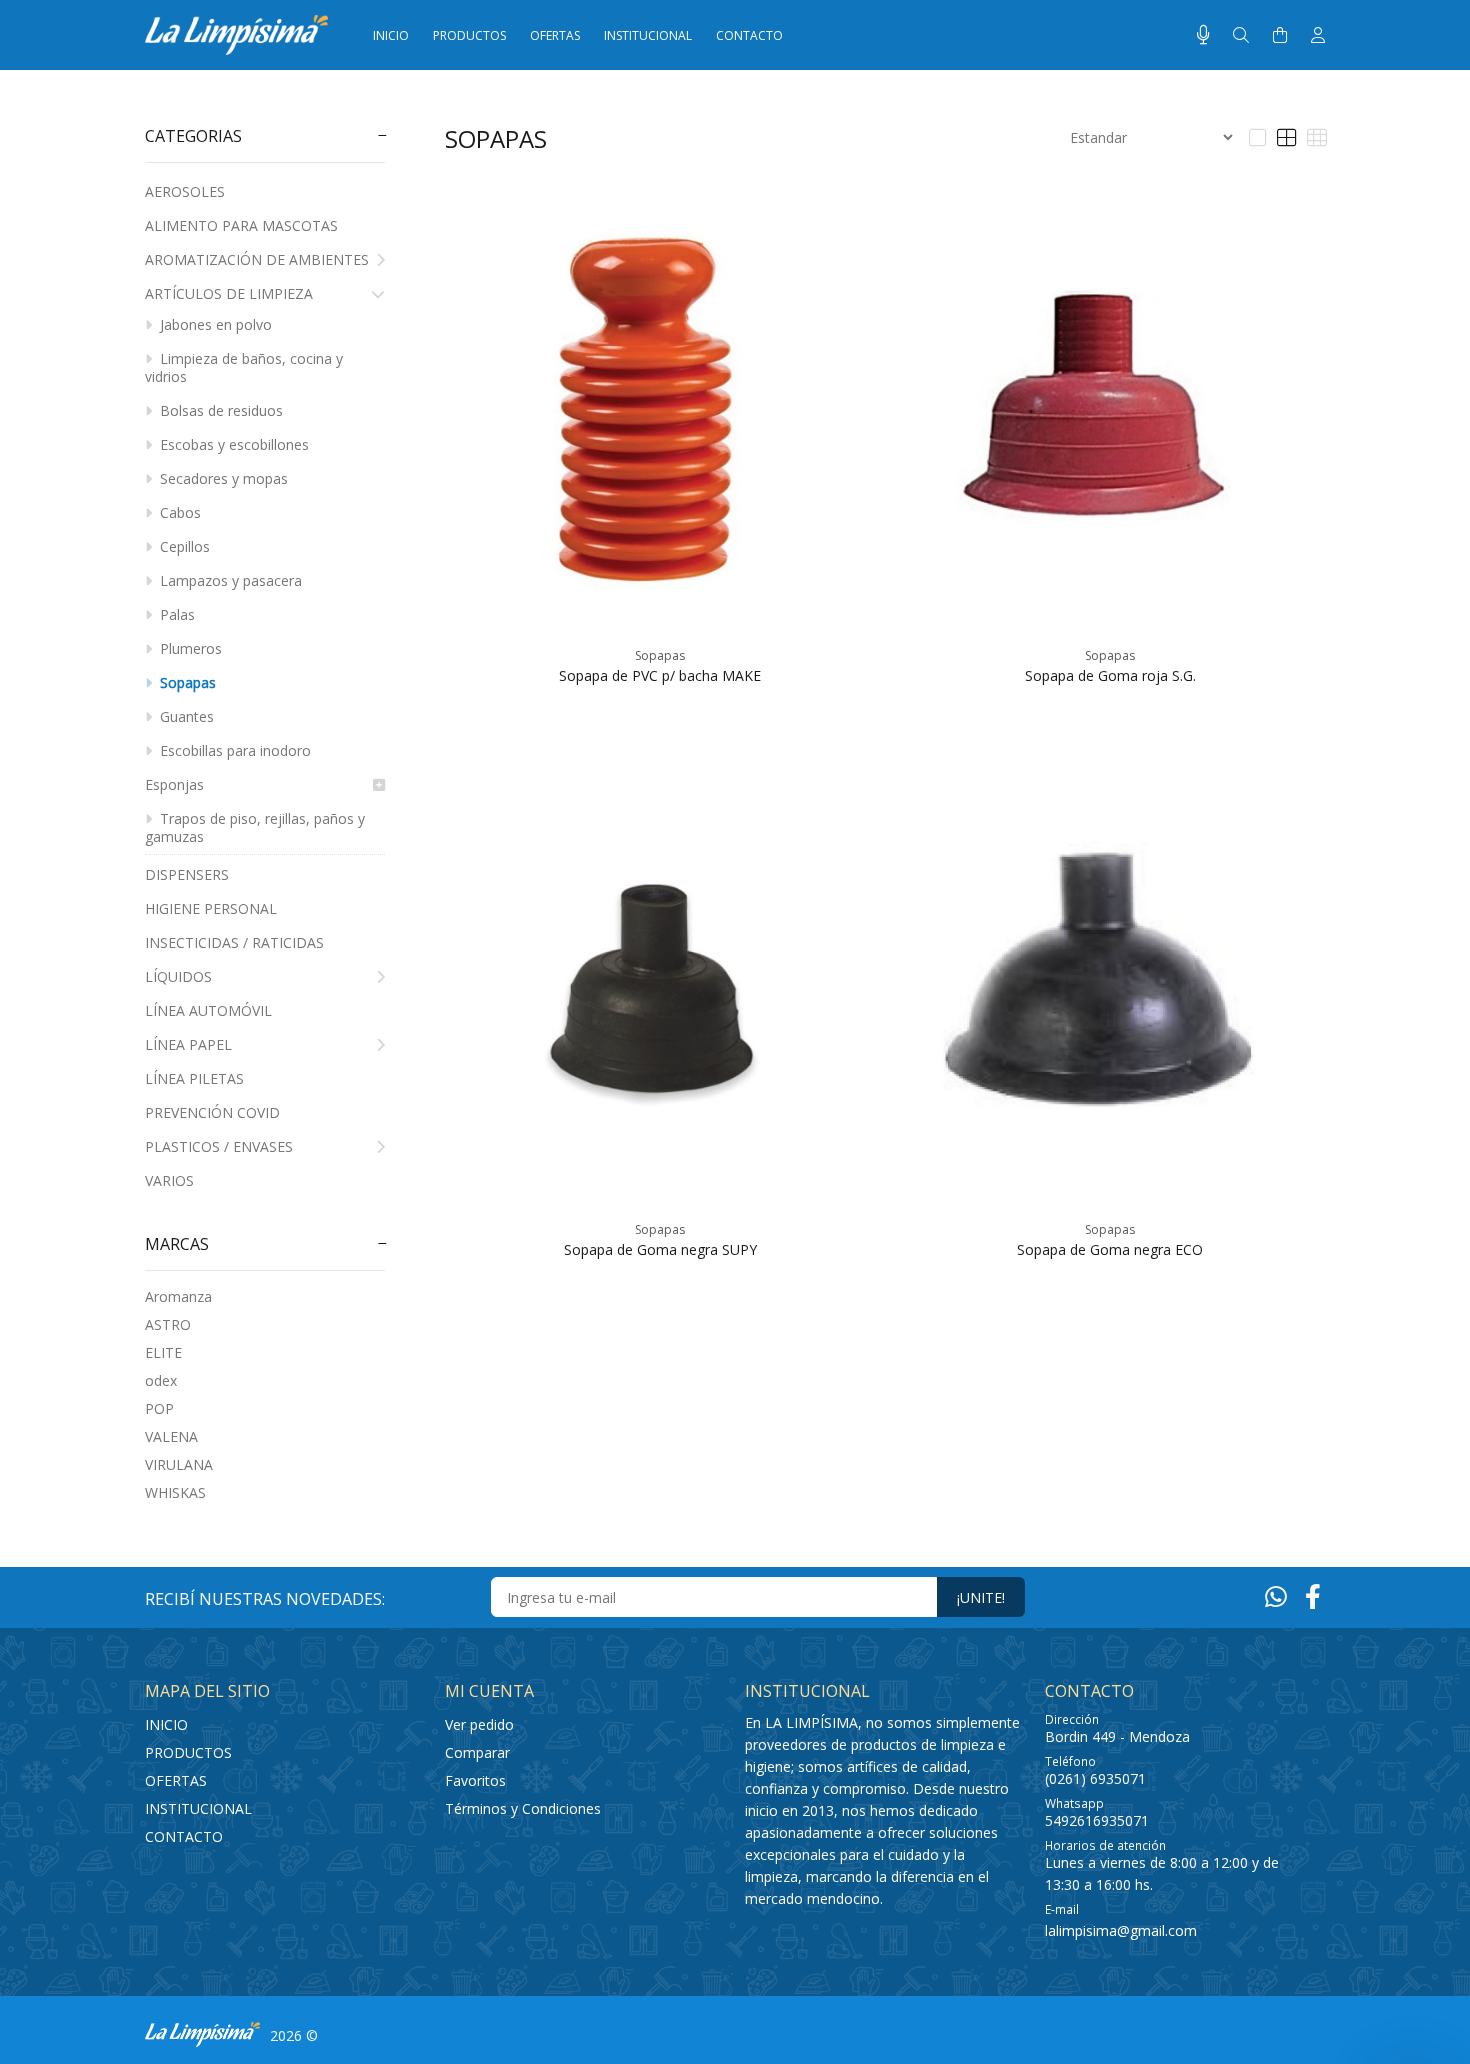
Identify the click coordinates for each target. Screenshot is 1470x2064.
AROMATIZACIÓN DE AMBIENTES (257, 259)
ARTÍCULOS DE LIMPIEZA (229, 293)
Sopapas (186, 682)
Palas (175, 614)
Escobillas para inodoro (233, 750)
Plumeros (189, 648)
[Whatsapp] (1276, 1596)
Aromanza (178, 1296)
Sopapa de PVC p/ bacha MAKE (660, 675)
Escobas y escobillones (232, 444)
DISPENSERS (187, 874)
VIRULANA (179, 1464)
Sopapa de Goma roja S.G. (1110, 675)
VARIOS (169, 1180)
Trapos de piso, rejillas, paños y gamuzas (255, 827)
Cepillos (183, 546)
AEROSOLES (185, 191)
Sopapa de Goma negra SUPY (660, 1249)
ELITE (163, 1352)
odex (161, 1380)
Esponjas (174, 784)
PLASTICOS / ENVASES (219, 1146)
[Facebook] (1313, 1596)
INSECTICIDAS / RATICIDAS (234, 942)
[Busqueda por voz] (1203, 35)
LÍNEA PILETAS (194, 1078)
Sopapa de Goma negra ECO (1110, 1249)
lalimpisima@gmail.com (1121, 1930)
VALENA (171, 1436)
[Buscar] (1241, 35)
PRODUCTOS (188, 1752)
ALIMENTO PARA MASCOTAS (241, 225)
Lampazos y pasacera (229, 580)
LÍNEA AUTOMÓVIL (208, 1010)
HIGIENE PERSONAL (211, 908)
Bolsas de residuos (219, 410)
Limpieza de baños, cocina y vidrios (244, 367)
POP (159, 1408)
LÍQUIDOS (178, 976)
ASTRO (168, 1324)
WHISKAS (175, 1492)
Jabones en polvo (214, 324)
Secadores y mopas (222, 478)
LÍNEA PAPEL (188, 1044)
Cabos (178, 512)
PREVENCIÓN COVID (212, 1112)
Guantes (185, 716)
